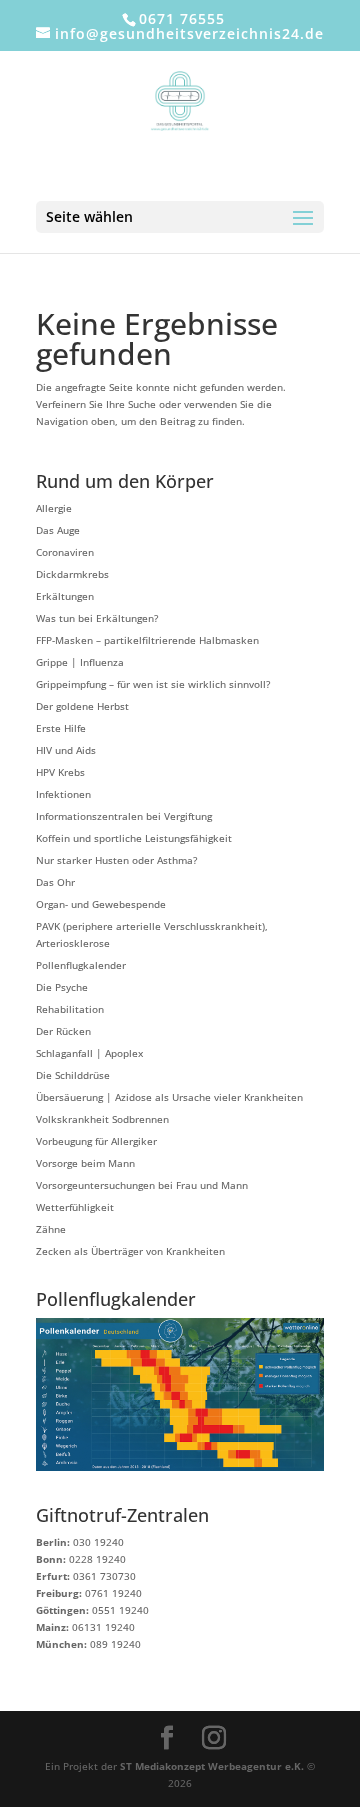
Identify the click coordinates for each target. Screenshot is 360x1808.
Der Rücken (63, 1031)
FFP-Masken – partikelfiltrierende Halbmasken (147, 640)
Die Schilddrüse (73, 1075)
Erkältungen (65, 596)
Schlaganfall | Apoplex (89, 1053)
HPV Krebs (60, 772)
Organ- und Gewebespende (101, 904)
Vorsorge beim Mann (85, 1163)
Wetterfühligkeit (75, 1207)
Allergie (54, 508)
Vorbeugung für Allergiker (96, 1141)
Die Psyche (62, 987)
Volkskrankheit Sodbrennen (102, 1119)
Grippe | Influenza (80, 662)
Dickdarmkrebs (72, 574)
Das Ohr (55, 882)
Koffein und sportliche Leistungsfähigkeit (134, 838)
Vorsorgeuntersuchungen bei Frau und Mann (142, 1185)
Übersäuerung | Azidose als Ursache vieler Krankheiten (169, 1097)
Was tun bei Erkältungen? (97, 618)
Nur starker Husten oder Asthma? (116, 860)
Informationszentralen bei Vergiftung (124, 816)
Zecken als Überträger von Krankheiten (130, 1251)
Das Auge (58, 530)
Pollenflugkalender (81, 965)
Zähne (51, 1229)
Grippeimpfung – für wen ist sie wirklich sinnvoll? (153, 684)
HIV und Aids (66, 750)
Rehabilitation (70, 1009)
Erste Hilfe (61, 728)
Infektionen (63, 794)
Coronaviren (65, 552)
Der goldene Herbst (82, 706)
